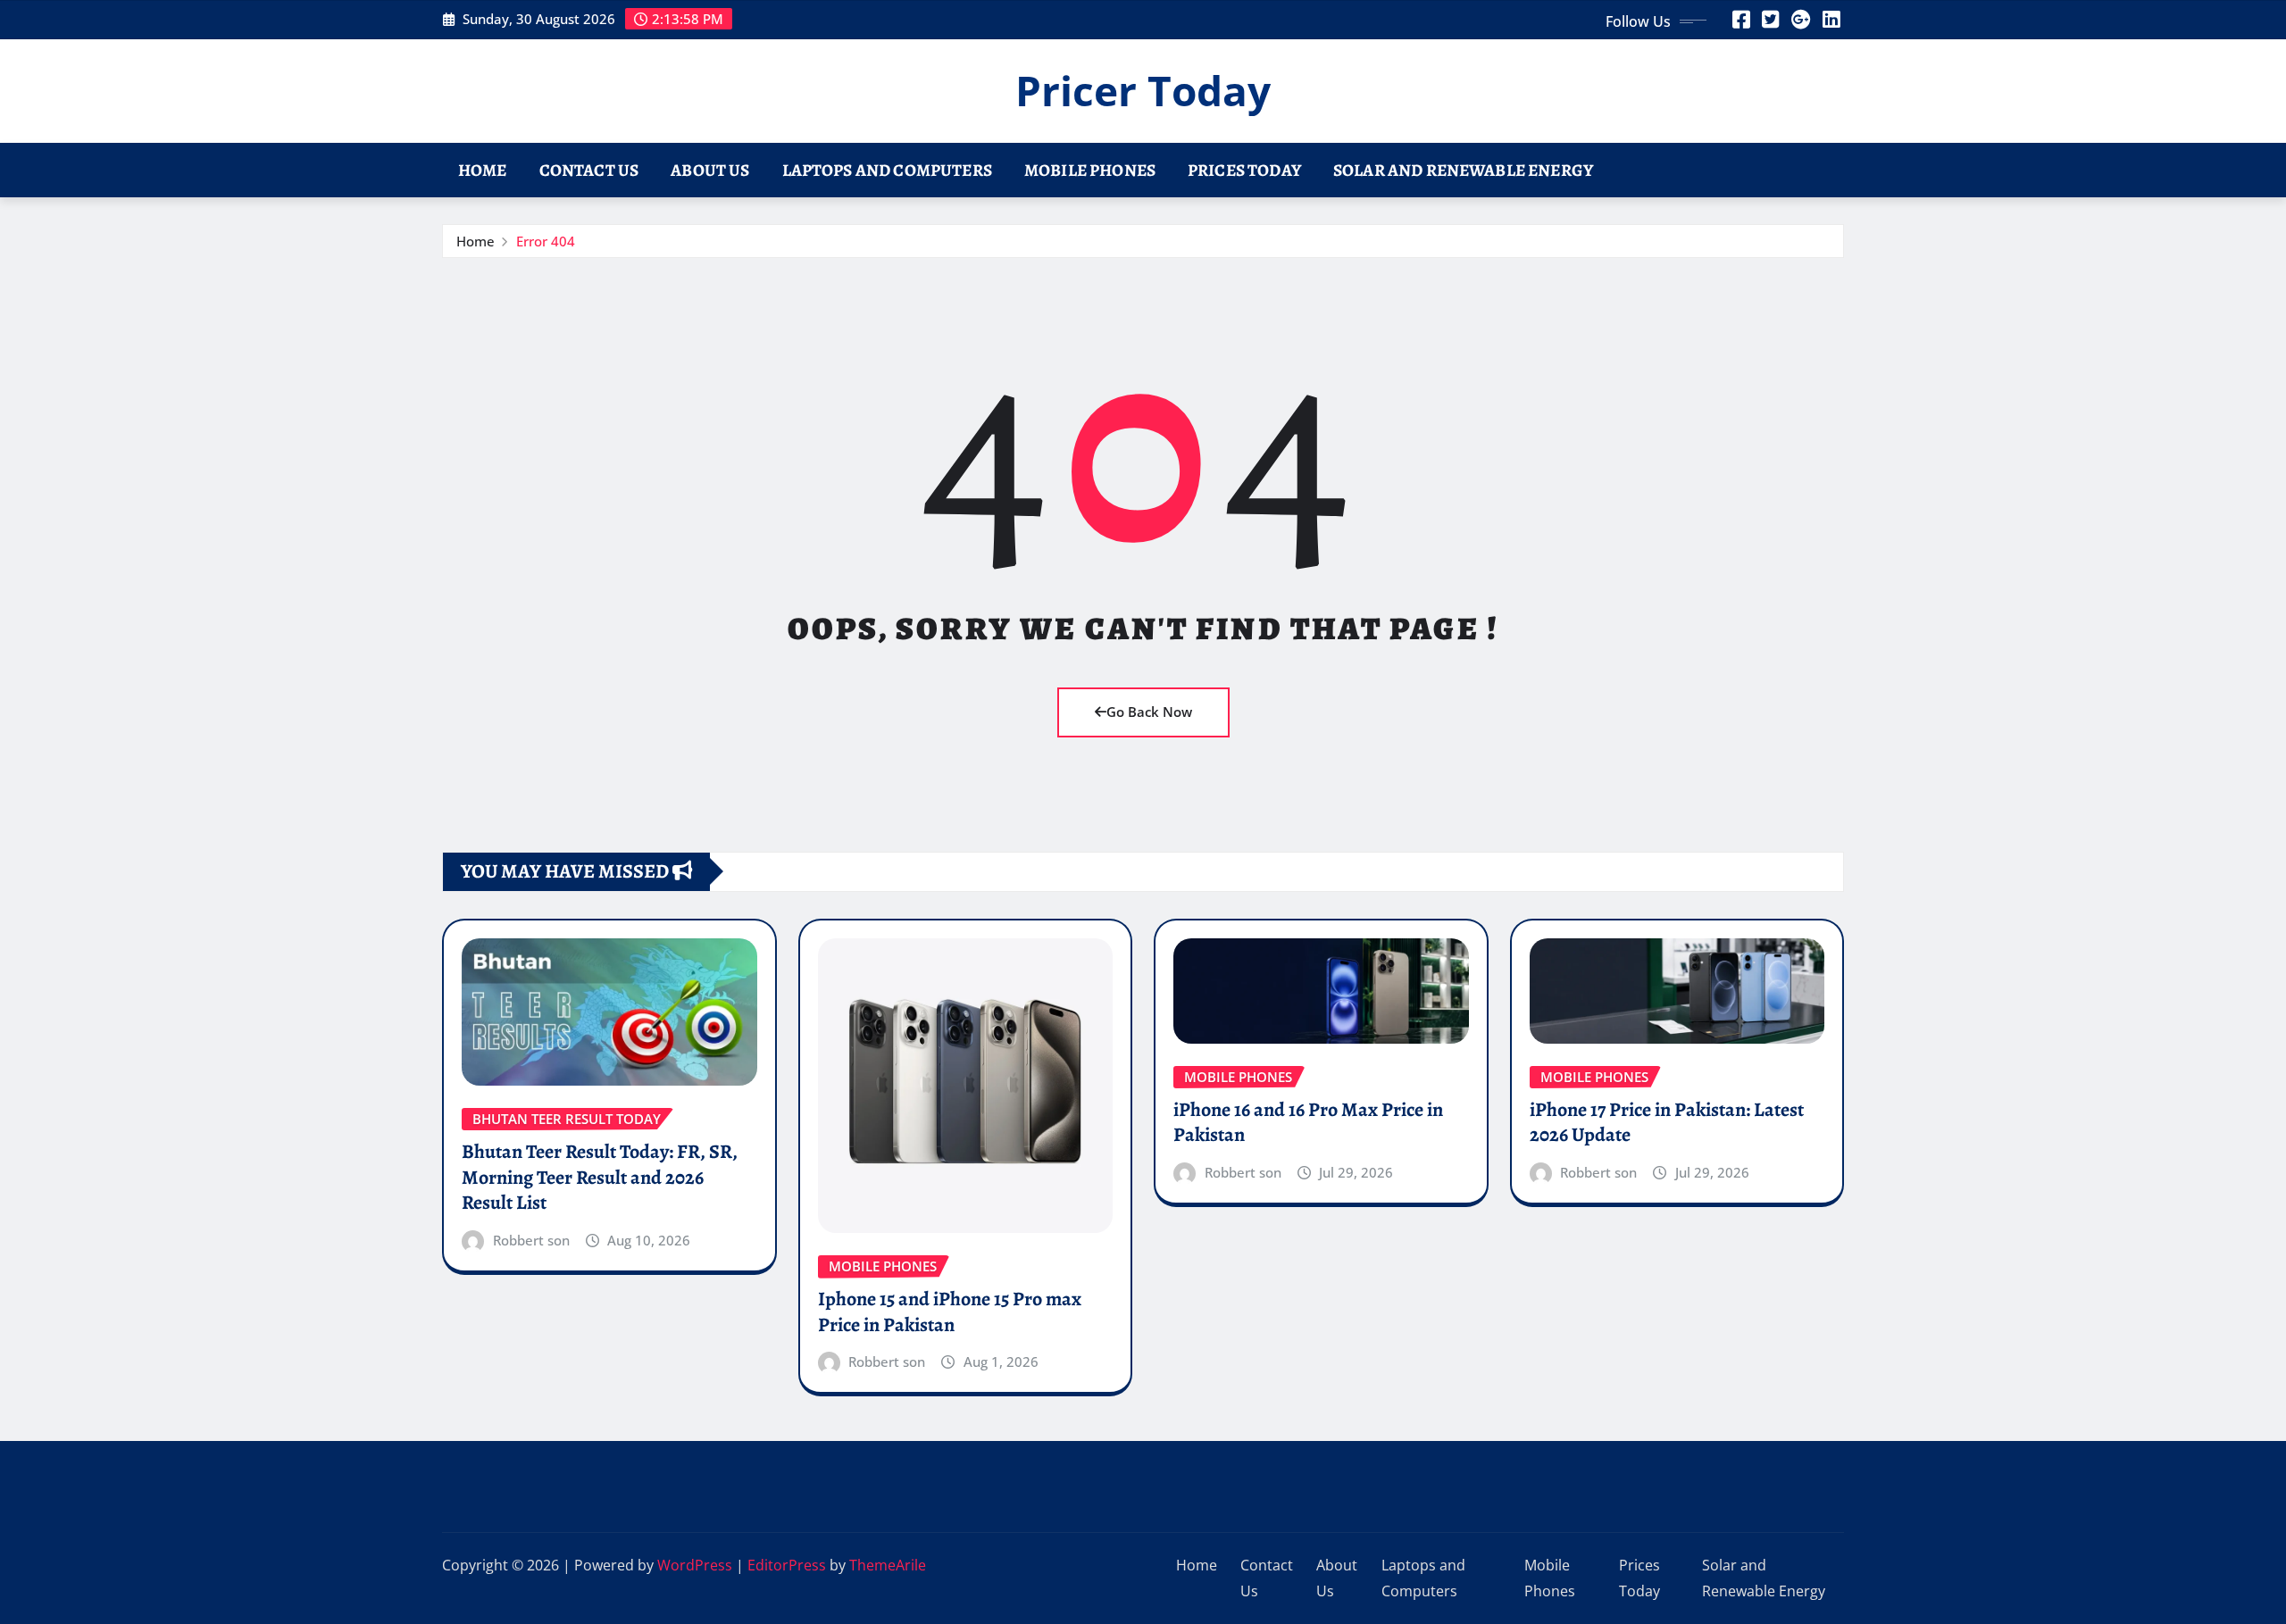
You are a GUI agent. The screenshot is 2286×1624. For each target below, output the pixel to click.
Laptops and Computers (887, 170)
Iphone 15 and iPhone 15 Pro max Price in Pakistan (950, 1312)
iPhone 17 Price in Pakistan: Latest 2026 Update (1667, 1123)
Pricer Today (1143, 90)
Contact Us (589, 170)
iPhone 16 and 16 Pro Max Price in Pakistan (1308, 1123)
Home (483, 170)
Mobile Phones (1090, 170)
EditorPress (787, 1565)
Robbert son (531, 1240)
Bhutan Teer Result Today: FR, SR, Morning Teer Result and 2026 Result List (600, 1177)
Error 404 (546, 241)
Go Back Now (1149, 712)
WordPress (695, 1565)
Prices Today (1244, 170)
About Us (710, 170)
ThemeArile (888, 1565)
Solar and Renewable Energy (1463, 170)
